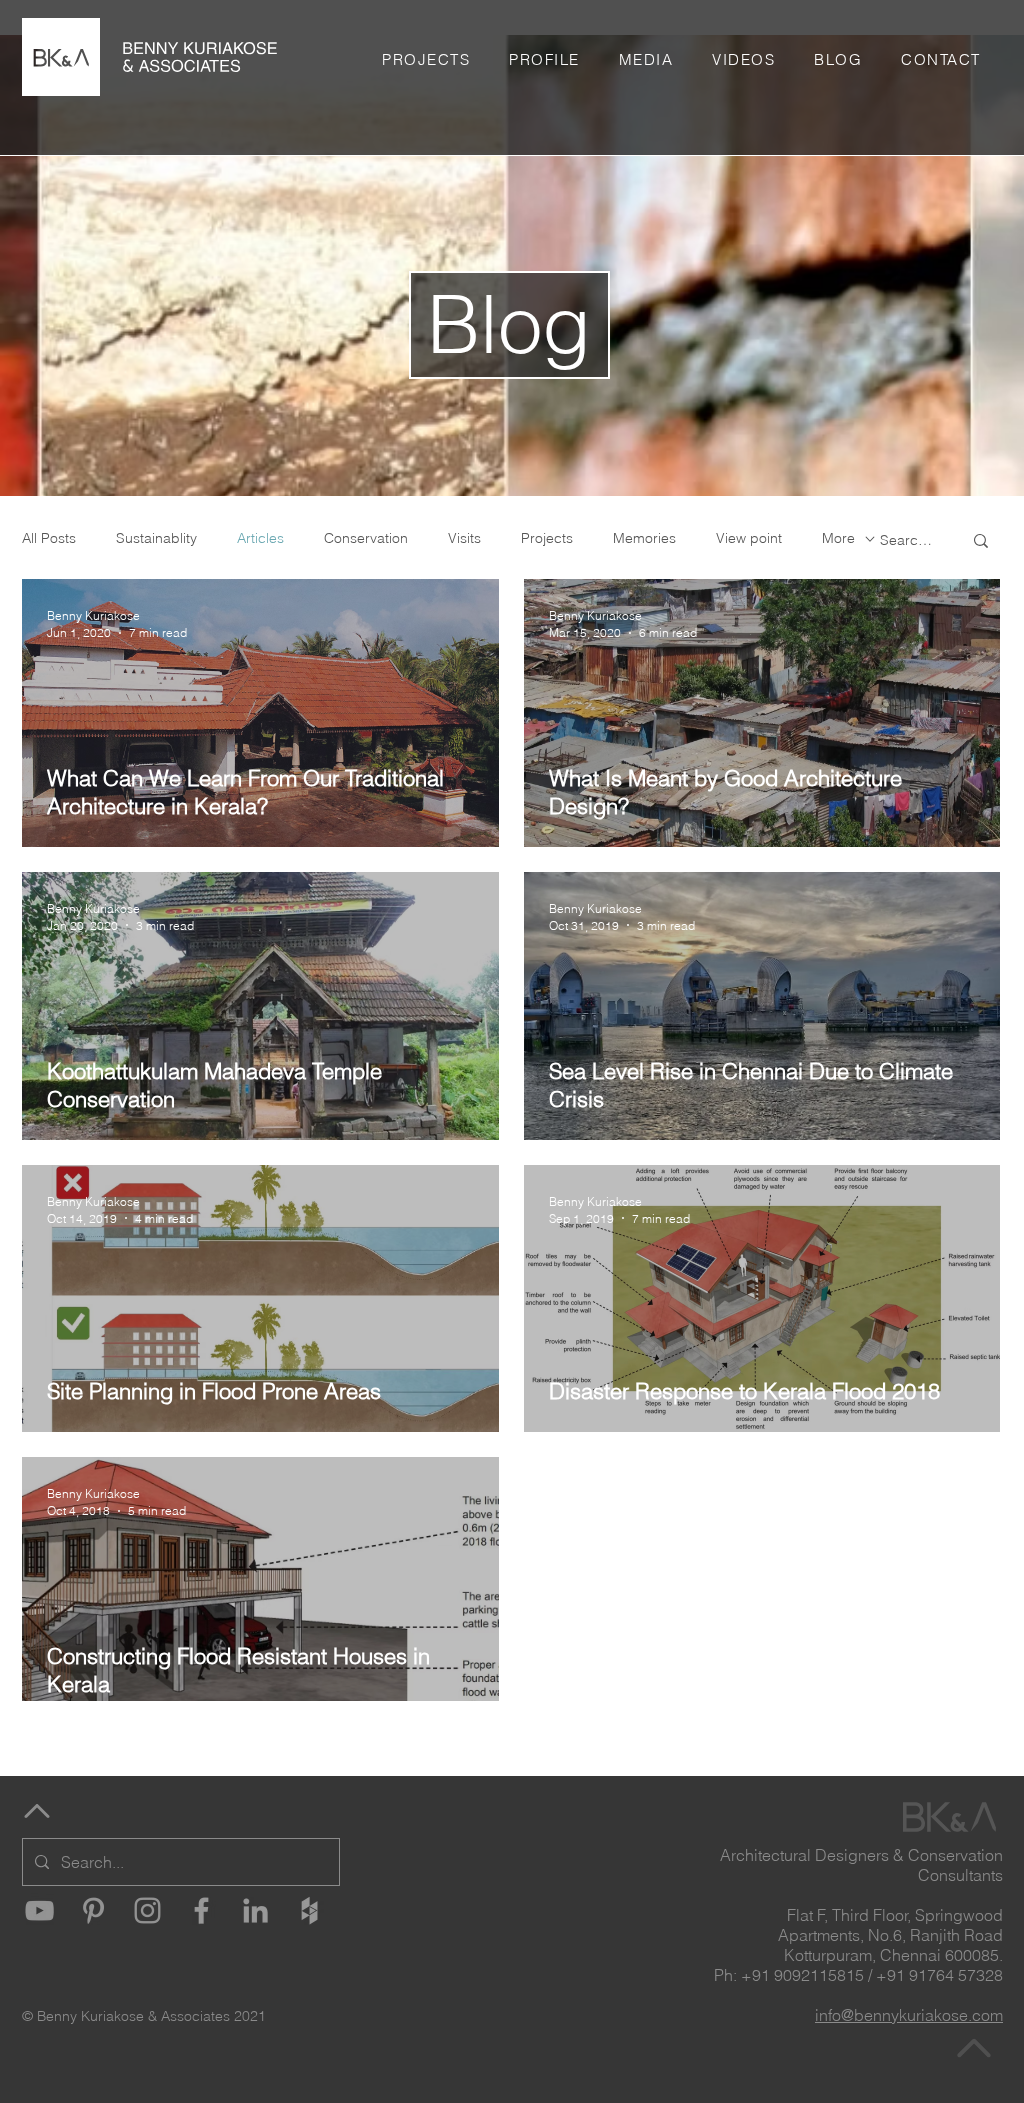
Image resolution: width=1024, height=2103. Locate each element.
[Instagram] (147, 1910)
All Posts (49, 538)
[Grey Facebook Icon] (201, 1910)
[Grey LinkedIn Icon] (255, 1910)
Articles (260, 538)
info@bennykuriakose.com (909, 2015)
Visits (464, 538)
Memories (644, 538)
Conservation (366, 538)
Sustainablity (156, 538)
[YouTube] (39, 1910)
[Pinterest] (93, 1910)
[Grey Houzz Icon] (309, 1910)
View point (749, 538)
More (838, 538)
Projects (547, 538)
